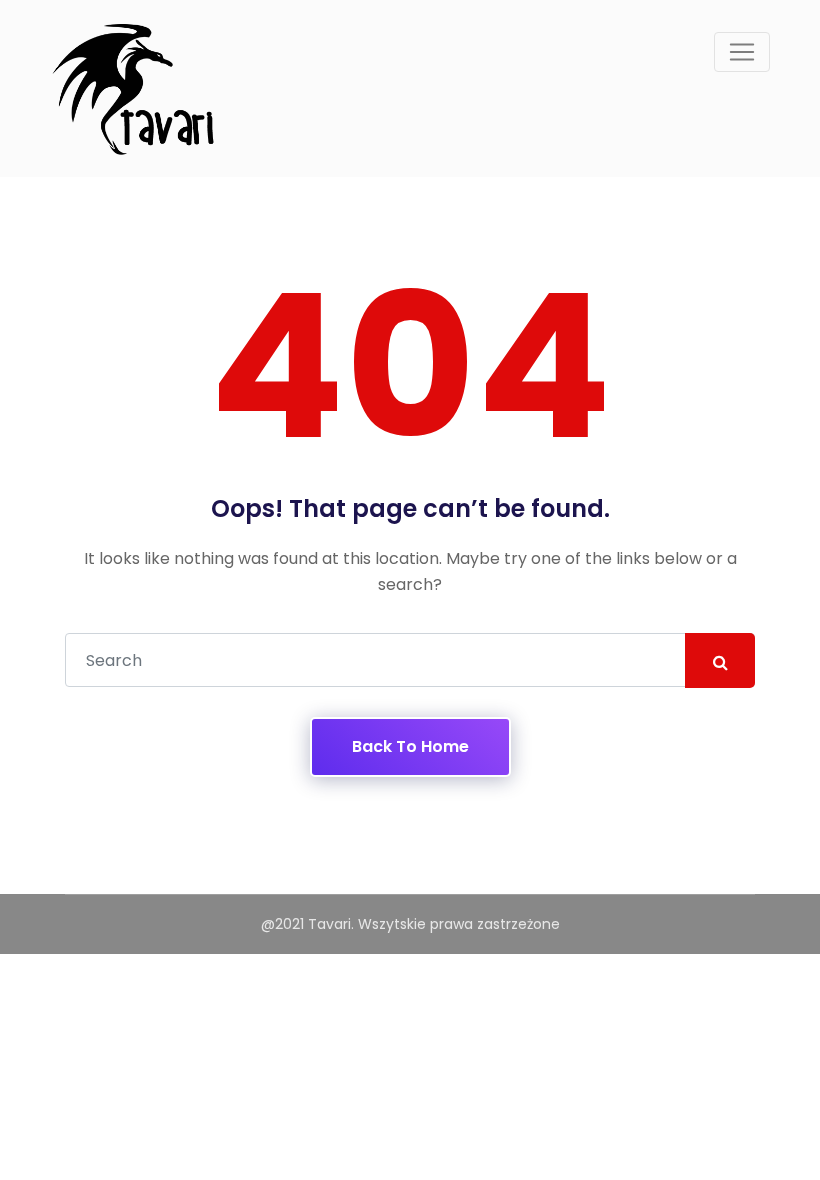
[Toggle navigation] (742, 52)
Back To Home (410, 746)
